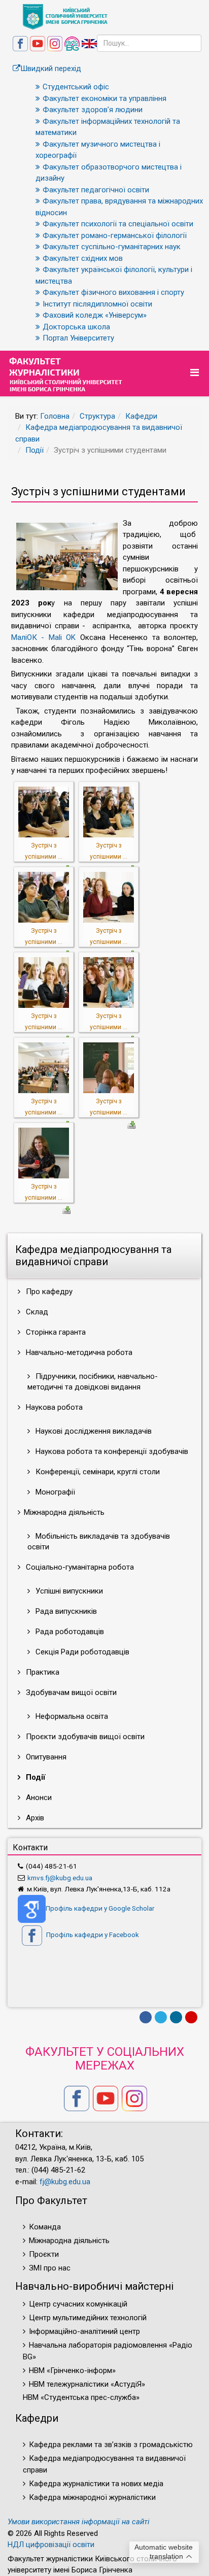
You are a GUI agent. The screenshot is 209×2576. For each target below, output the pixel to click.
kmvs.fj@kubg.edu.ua (60, 1878)
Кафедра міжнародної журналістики (92, 2497)
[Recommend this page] (191, 2017)
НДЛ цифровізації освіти (51, 2545)
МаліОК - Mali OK (43, 637)
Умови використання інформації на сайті (79, 2522)
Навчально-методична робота (78, 1352)
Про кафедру (48, 1292)
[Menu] (196, 373)
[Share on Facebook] (146, 2017)
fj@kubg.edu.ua (65, 2182)
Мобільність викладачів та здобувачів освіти (99, 1541)
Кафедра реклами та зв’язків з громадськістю (111, 2445)
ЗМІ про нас (50, 2268)
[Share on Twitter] (161, 2017)
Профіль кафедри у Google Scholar (100, 1908)
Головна (55, 416)
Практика (42, 1672)
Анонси (38, 1798)
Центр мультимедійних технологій (88, 2318)
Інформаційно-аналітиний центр (84, 2331)
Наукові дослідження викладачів (93, 1431)
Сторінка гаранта (55, 1332)
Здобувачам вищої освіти (70, 1692)
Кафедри (141, 416)
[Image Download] (131, 1124)
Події (34, 450)
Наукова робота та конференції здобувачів (111, 1451)
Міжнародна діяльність (69, 2241)
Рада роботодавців (69, 1632)
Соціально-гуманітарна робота (79, 1567)
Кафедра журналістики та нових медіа (96, 2484)
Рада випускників (65, 1611)
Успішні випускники (68, 1591)
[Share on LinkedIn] (176, 2017)
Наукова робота (53, 1407)
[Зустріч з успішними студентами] (44, 811)
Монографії (54, 1492)
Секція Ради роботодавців (81, 1652)
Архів (34, 1818)
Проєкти (44, 2254)
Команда (45, 2227)
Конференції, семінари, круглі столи (97, 1472)
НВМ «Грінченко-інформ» (72, 2370)
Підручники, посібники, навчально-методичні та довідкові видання (93, 1382)
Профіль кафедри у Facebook (92, 1935)
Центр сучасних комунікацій (78, 2304)
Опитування (45, 1757)
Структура (97, 416)
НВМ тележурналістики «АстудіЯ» (87, 2384)
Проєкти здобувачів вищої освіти (84, 1737)
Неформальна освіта (71, 1716)
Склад (36, 1312)
